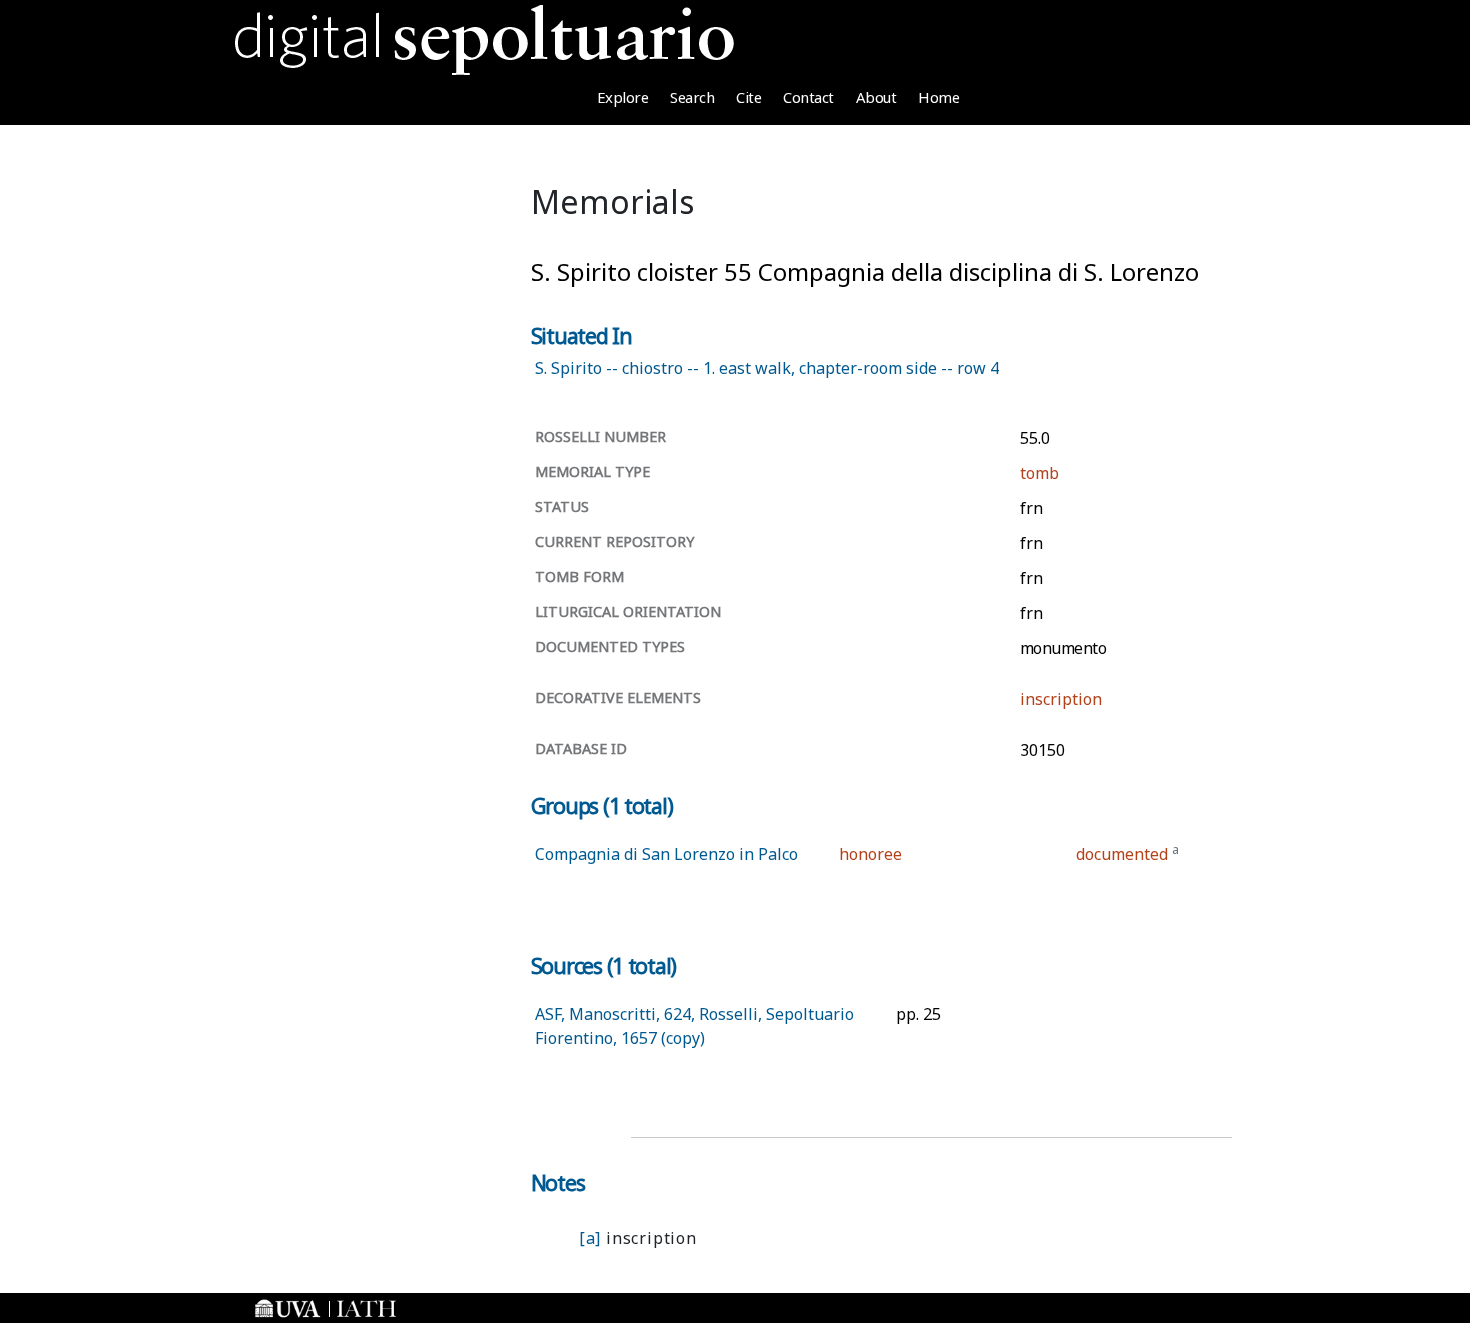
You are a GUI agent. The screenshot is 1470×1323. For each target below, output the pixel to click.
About (876, 97)
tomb (1039, 473)
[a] (590, 1238)
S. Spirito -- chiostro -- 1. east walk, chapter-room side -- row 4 (767, 368)
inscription (1061, 699)
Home (938, 97)
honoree (870, 854)
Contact (808, 97)
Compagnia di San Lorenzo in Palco (666, 854)
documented (1122, 854)
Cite (748, 97)
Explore (623, 97)
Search (692, 97)
